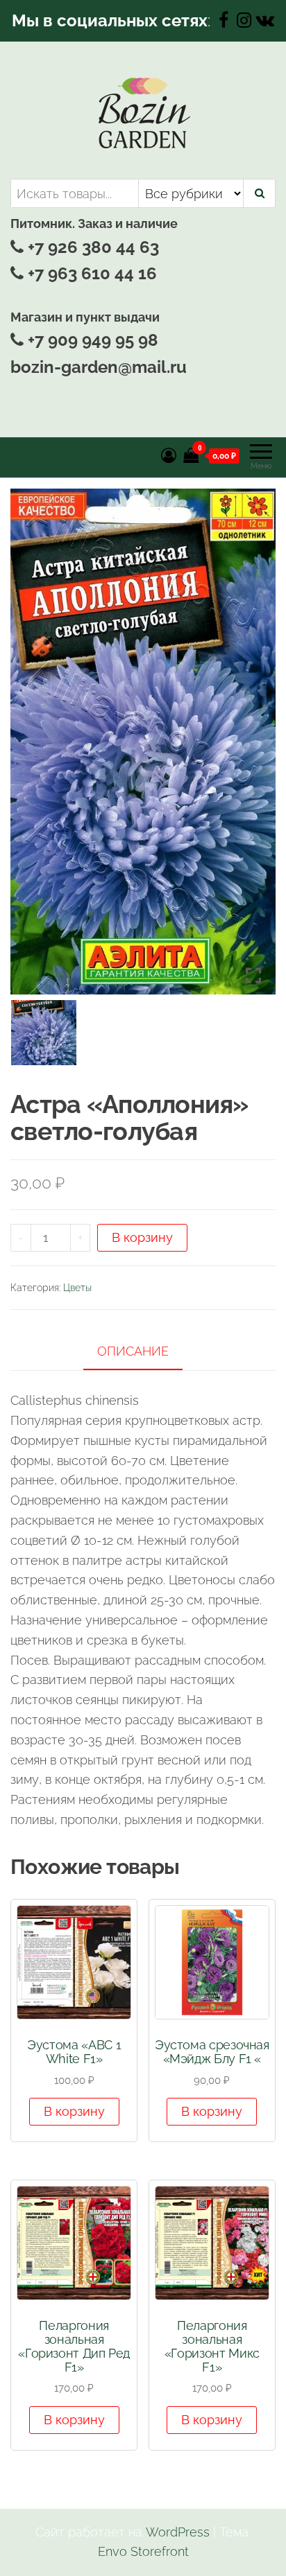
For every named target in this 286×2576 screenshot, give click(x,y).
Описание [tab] (133, 1351)
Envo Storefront (143, 2551)
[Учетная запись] (169, 455)
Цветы (77, 1288)
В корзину (142, 1237)
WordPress (178, 2532)
